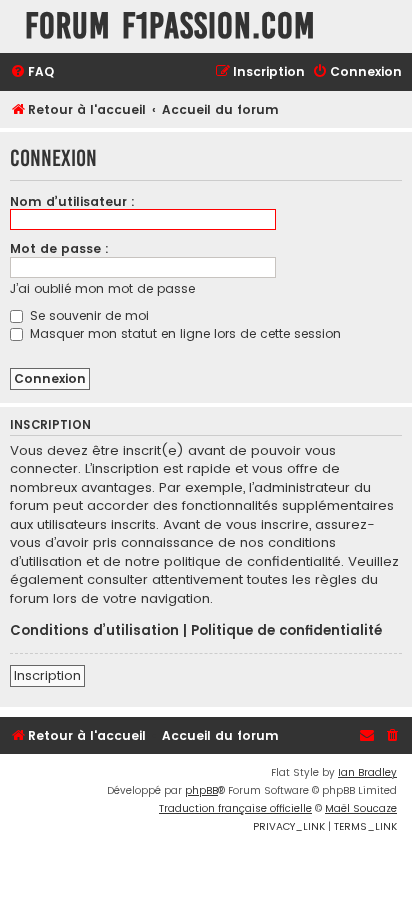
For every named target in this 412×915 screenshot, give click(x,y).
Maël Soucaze (361, 808)
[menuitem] (32, 72)
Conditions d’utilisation (94, 631)
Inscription (47, 675)
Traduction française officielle (235, 808)
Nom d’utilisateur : (72, 201)
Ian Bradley (367, 772)
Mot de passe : (59, 248)
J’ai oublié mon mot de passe (102, 288)
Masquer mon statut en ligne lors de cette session (183, 333)
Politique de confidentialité (286, 631)
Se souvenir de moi (87, 315)
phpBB (201, 790)
